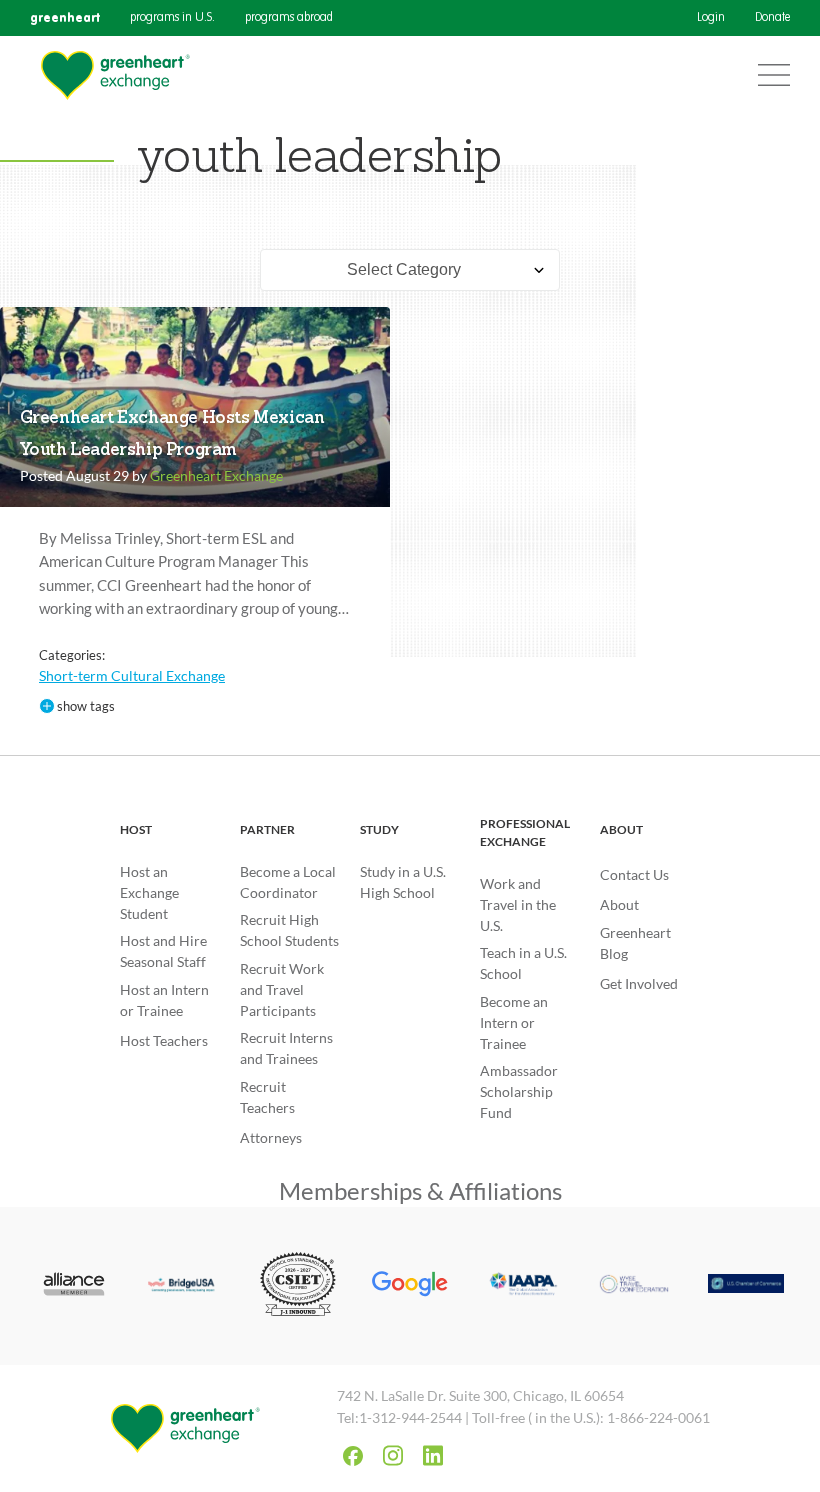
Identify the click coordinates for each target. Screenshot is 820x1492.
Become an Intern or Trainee (514, 1022)
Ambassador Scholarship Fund (519, 1091)
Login (711, 18)
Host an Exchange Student (149, 892)
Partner (267, 829)
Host (136, 829)
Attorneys (271, 1137)
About (621, 829)
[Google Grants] (410, 1286)
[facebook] (353, 1456)
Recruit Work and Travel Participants (282, 989)
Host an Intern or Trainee (164, 1000)
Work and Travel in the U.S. (518, 904)
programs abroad (289, 18)
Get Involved (639, 983)
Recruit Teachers (267, 1097)
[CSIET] (298, 1286)
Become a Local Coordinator (288, 882)
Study (379, 829)
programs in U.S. (172, 18)
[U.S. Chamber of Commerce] (746, 1285)
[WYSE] (634, 1286)
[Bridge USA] (186, 1286)
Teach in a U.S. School (523, 963)
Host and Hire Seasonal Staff (163, 951)
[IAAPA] (522, 1286)
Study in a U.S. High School (403, 882)
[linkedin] (433, 1455)
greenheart (65, 17)
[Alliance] (74, 1286)
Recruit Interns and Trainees (286, 1048)
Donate (772, 18)
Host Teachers (164, 1040)
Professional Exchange (525, 832)
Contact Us (634, 874)
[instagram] (393, 1455)
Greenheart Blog (635, 943)
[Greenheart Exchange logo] (115, 75)
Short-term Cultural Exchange (132, 675)
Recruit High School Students (289, 930)
